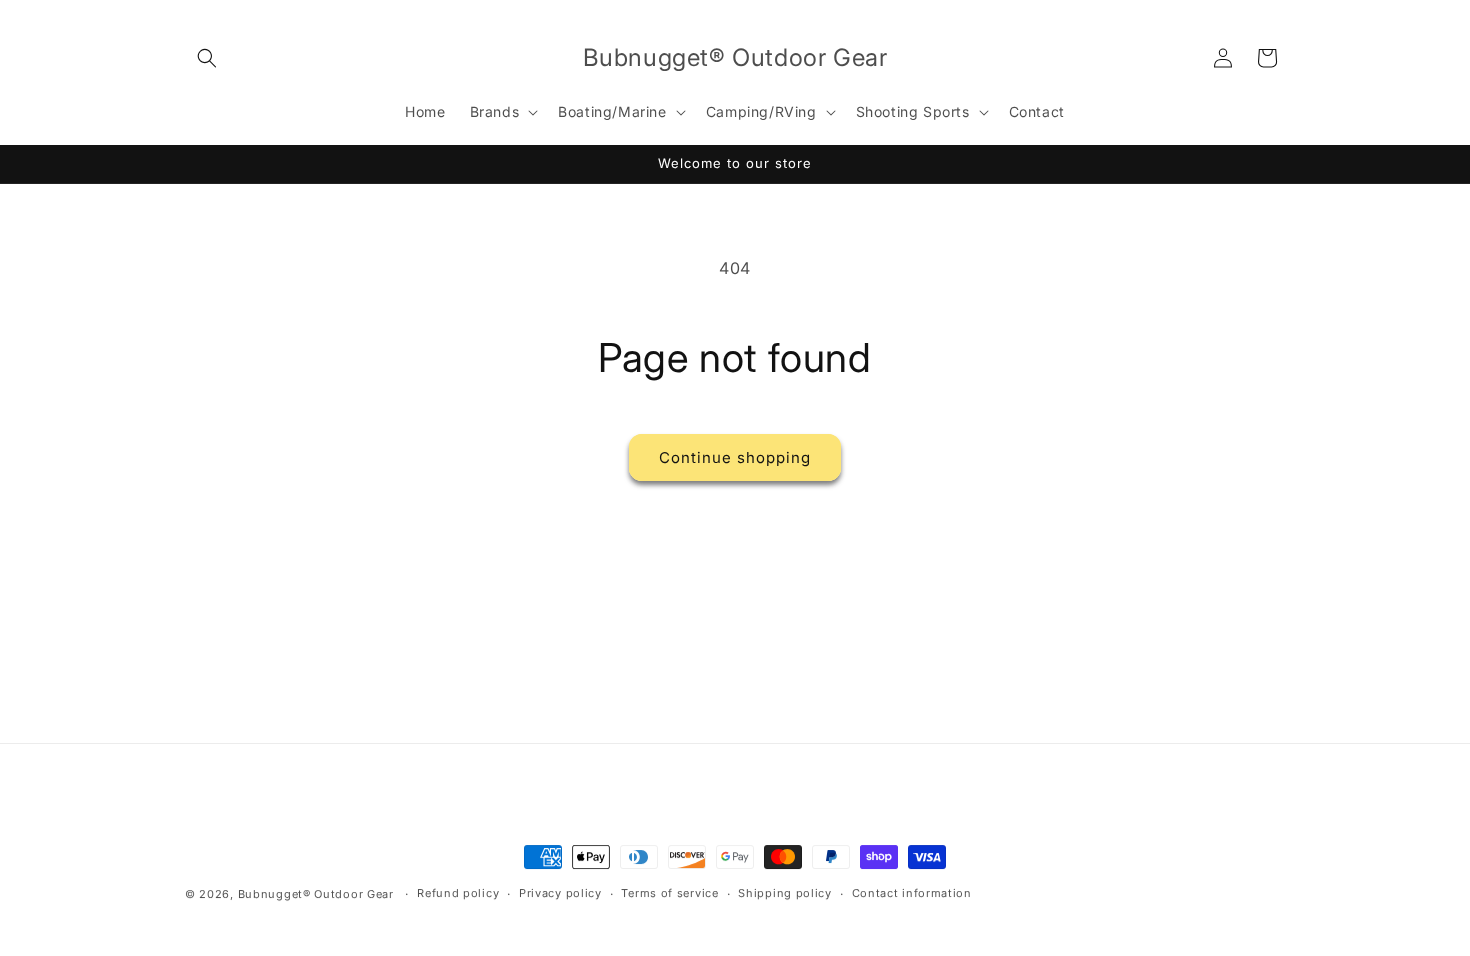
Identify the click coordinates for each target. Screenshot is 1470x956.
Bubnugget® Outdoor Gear (316, 894)
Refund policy (458, 893)
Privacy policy (560, 893)
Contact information (912, 893)
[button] (207, 58)
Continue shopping (735, 457)
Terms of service (669, 893)
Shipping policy (785, 893)
